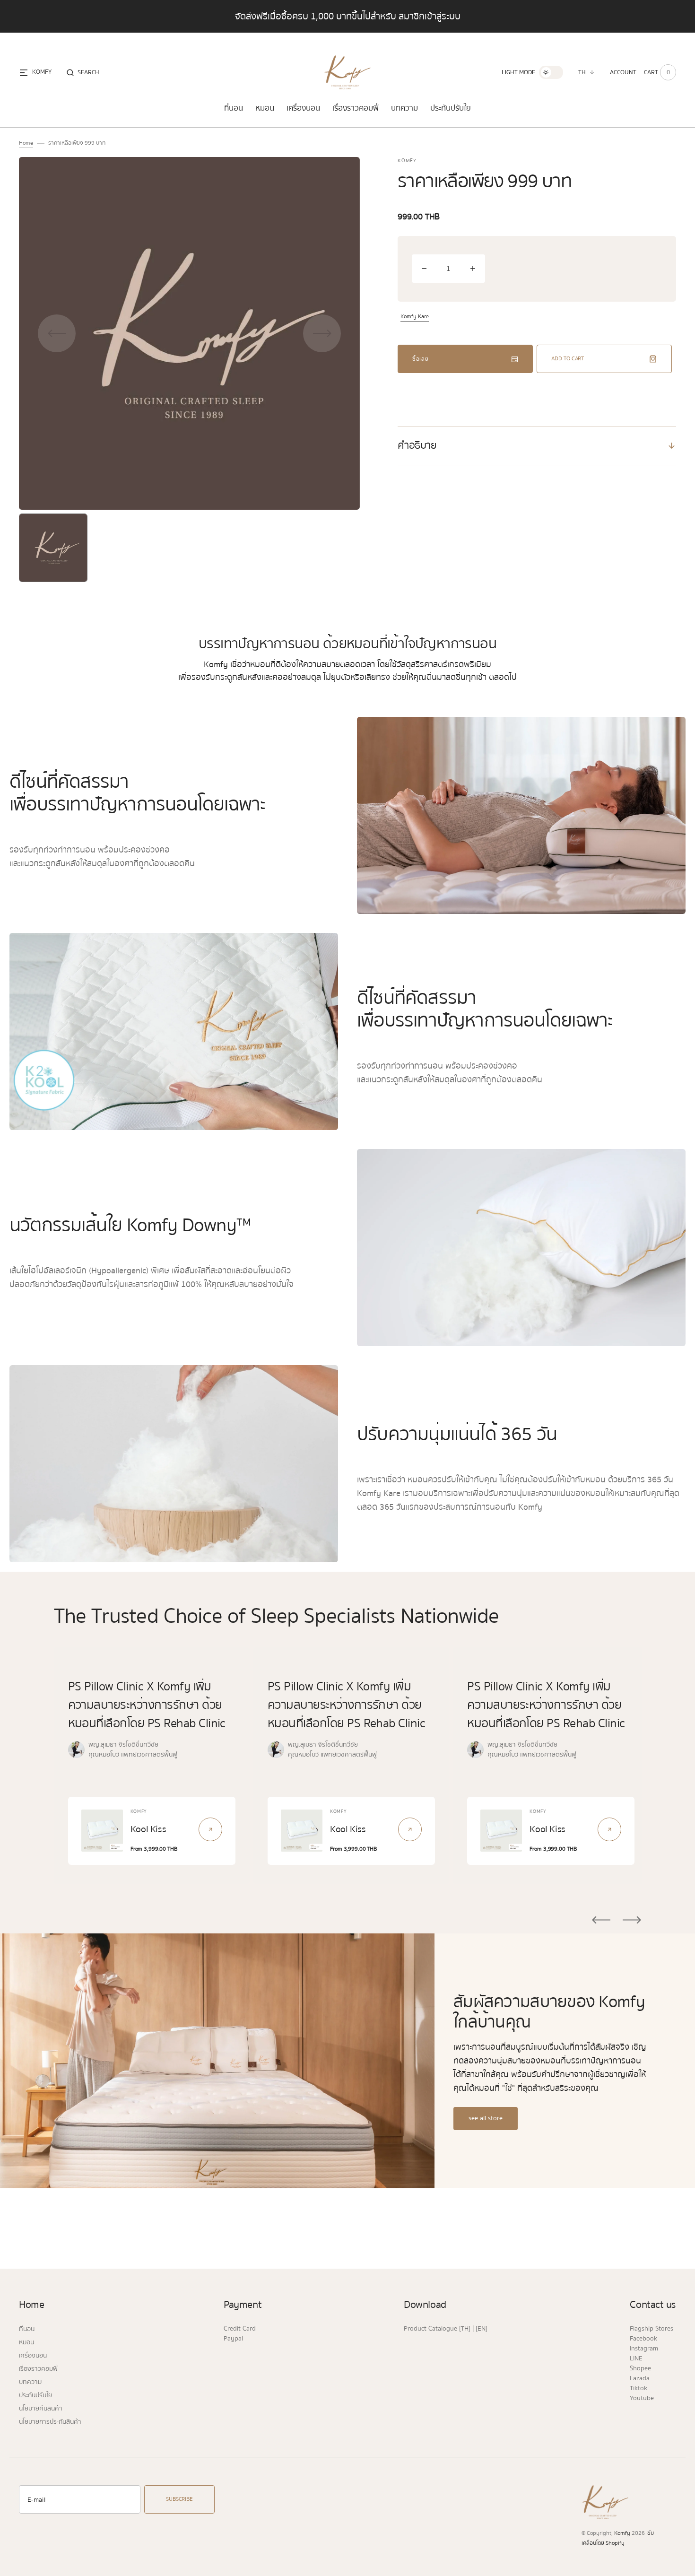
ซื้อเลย (421, 359)
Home (26, 143)
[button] (83, 72)
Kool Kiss (148, 1829)
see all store (486, 2118)
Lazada (640, 2378)
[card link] (210, 1829)
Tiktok (639, 2388)
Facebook (643, 2339)
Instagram (644, 2349)
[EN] (482, 2329)
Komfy (622, 2533)
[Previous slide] (601, 1920)
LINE (636, 2358)
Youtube (642, 2398)
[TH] (465, 2329)
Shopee (640, 2368)
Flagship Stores (652, 2329)
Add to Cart (568, 359)
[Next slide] (632, 1920)
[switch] (551, 72)
